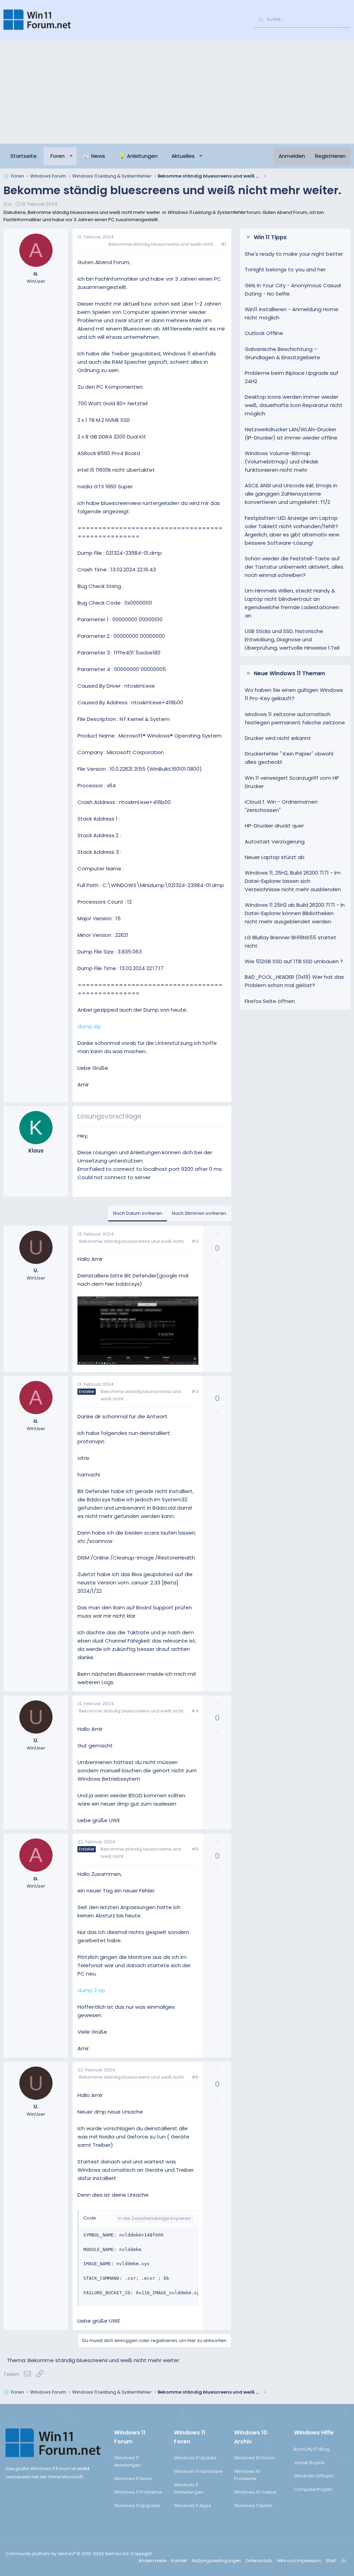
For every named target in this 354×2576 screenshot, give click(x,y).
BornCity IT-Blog (312, 2449)
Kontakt (179, 2561)
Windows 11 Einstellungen (189, 2488)
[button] (71, 156)
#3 (195, 1391)
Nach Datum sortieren (138, 1213)
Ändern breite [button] (152, 2561)
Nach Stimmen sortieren (199, 1213)
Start (331, 2561)
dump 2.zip (91, 1990)
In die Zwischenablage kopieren (155, 2218)
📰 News (94, 156)
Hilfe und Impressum (299, 2561)
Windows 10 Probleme (247, 2475)
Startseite (24, 156)
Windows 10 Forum (255, 2458)
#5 (195, 1849)
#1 (224, 244)
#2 (195, 1241)
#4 (195, 1711)
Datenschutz (259, 2561)
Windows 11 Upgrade (137, 2506)
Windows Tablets (253, 2506)
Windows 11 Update (195, 2458)
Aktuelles (183, 156)
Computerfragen (313, 2489)
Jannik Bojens (309, 2463)
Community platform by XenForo (68, 2554)
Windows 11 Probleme (138, 2492)
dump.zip (89, 1026)
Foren (58, 156)
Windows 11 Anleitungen (128, 2461)
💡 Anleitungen (138, 156)
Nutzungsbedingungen (216, 2561)
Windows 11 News (133, 2479)
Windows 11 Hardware (198, 2471)
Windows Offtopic (314, 2476)
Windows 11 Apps (193, 2506)
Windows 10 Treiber (256, 2492)
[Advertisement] (177, 92)
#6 (195, 2077)
